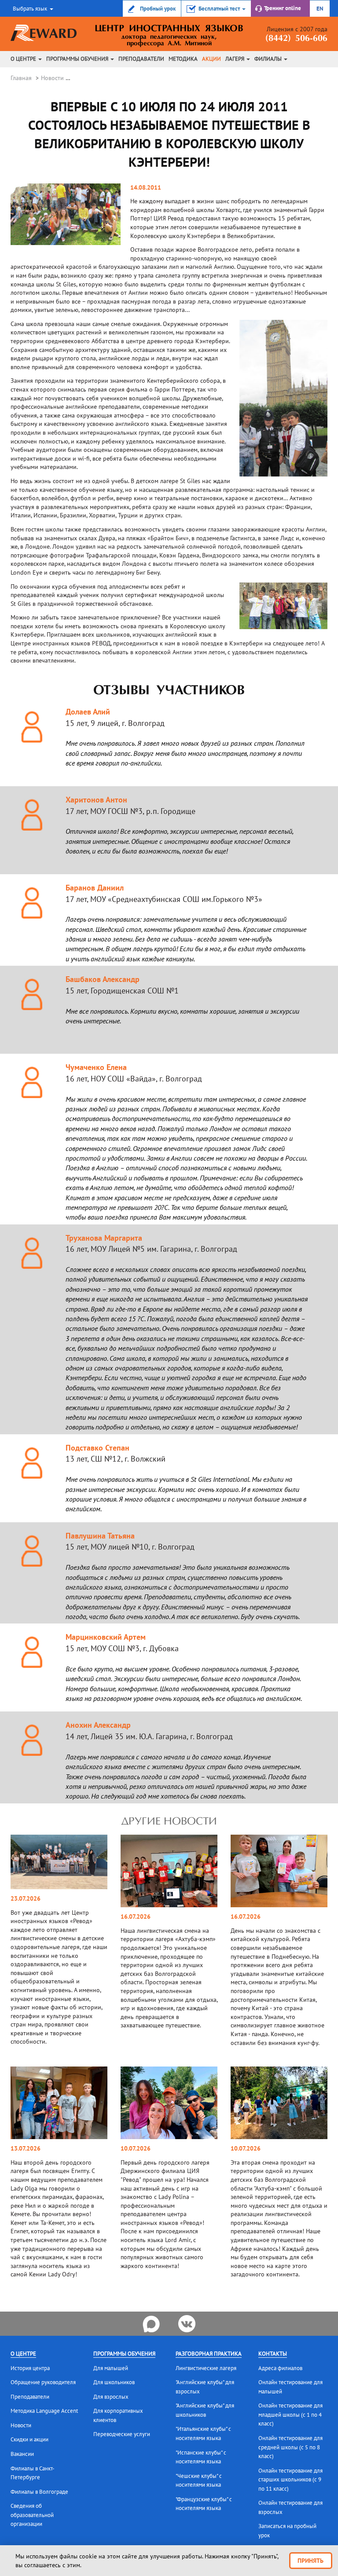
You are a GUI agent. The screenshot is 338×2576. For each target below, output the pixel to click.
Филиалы (269, 59)
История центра (30, 2368)
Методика (183, 59)
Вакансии (22, 2454)
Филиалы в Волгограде (39, 2492)
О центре (24, 59)
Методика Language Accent (44, 2411)
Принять (310, 2561)
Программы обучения (78, 59)
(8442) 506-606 (296, 39)
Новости (52, 78)
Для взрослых (111, 2397)
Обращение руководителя (43, 2382)
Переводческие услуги (122, 2434)
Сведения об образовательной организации (32, 2515)
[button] (32, 8)
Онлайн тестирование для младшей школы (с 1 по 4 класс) (290, 2415)
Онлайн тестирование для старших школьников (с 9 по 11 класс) (290, 2480)
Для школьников (114, 2382)
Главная (21, 78)
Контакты (273, 2354)
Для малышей (111, 2368)
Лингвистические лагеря (206, 2368)
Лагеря (235, 59)
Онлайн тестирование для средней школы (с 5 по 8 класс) (290, 2447)
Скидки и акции (29, 2439)
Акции (211, 59)
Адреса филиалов (280, 2368)
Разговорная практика (209, 2354)
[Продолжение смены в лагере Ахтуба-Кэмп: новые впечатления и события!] (169, 1870)
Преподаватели (141, 59)
